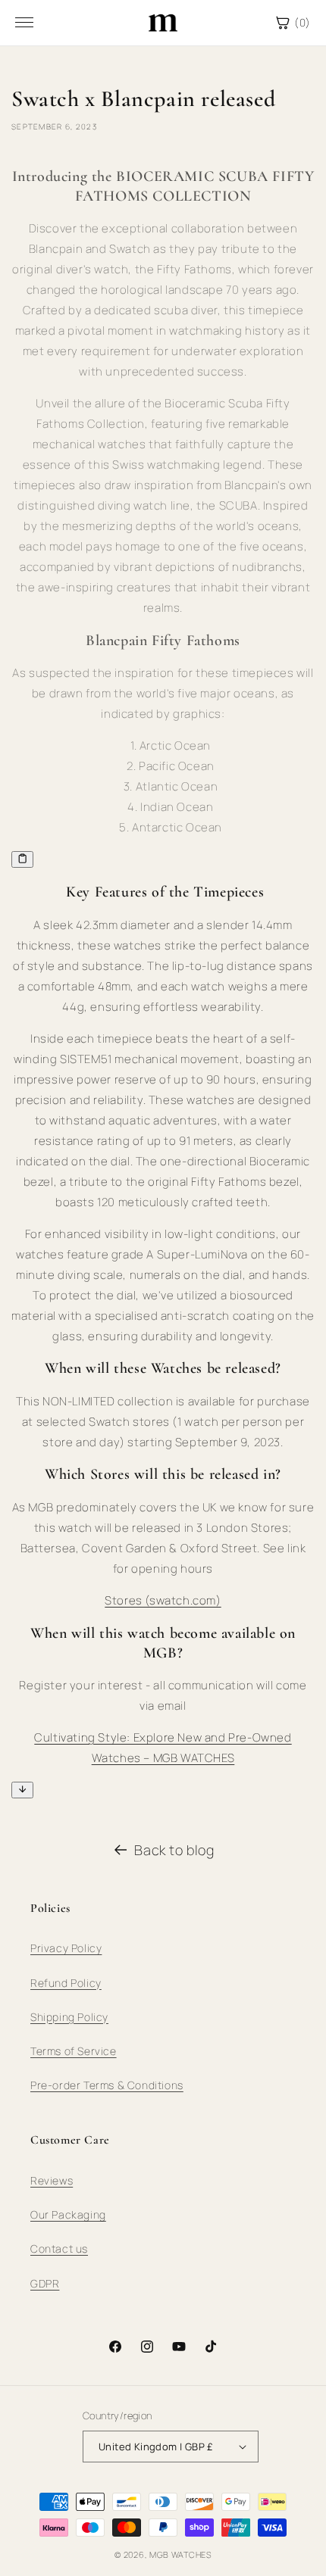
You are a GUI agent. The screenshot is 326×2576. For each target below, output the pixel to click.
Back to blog (174, 1850)
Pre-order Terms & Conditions (107, 2085)
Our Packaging (68, 2214)
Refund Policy (66, 1983)
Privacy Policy (66, 1948)
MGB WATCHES (180, 2554)
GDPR (45, 2283)
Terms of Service (74, 2051)
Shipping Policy (69, 2017)
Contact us (59, 2249)
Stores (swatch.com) (163, 1600)
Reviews (52, 2180)
